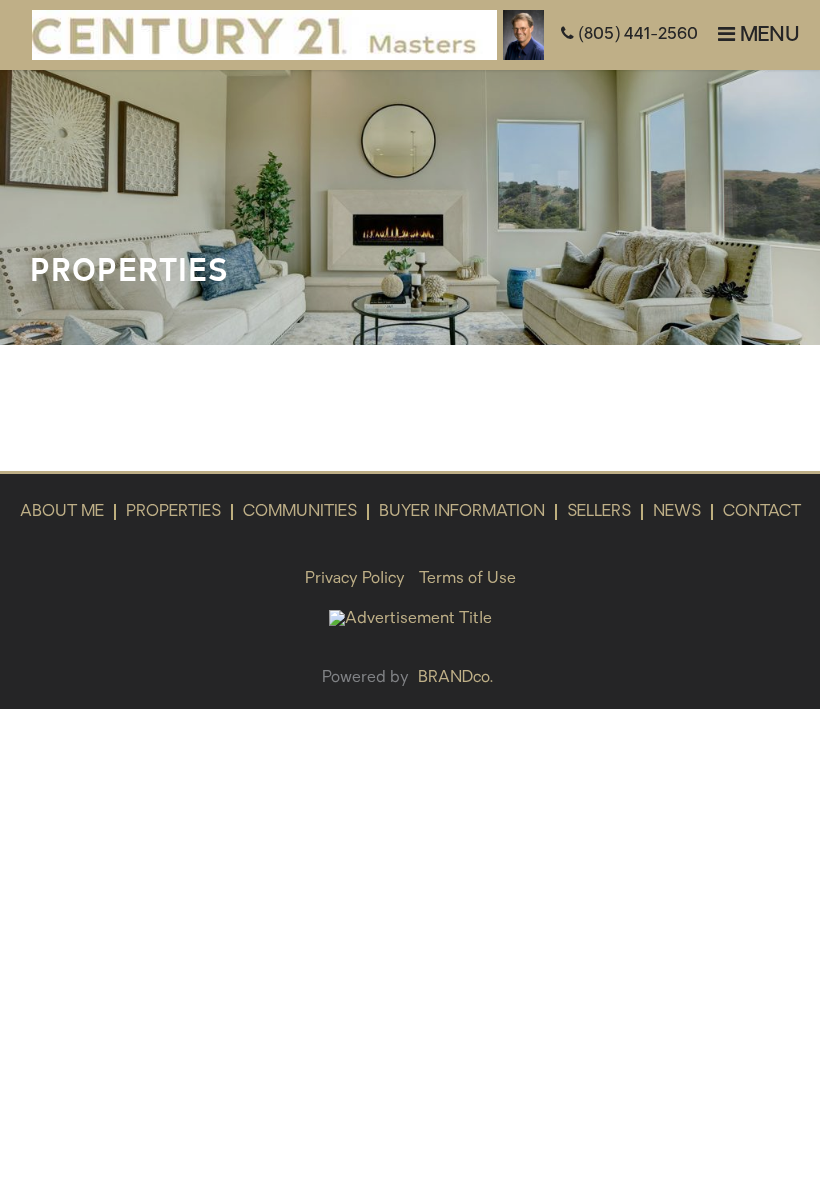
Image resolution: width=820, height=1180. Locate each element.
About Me (62, 512)
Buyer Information (462, 512)
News (677, 512)
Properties (173, 512)
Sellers (599, 512)
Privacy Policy (355, 579)
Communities (300, 512)
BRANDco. (455, 678)
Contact (762, 512)
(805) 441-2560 (636, 35)
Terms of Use (467, 579)
